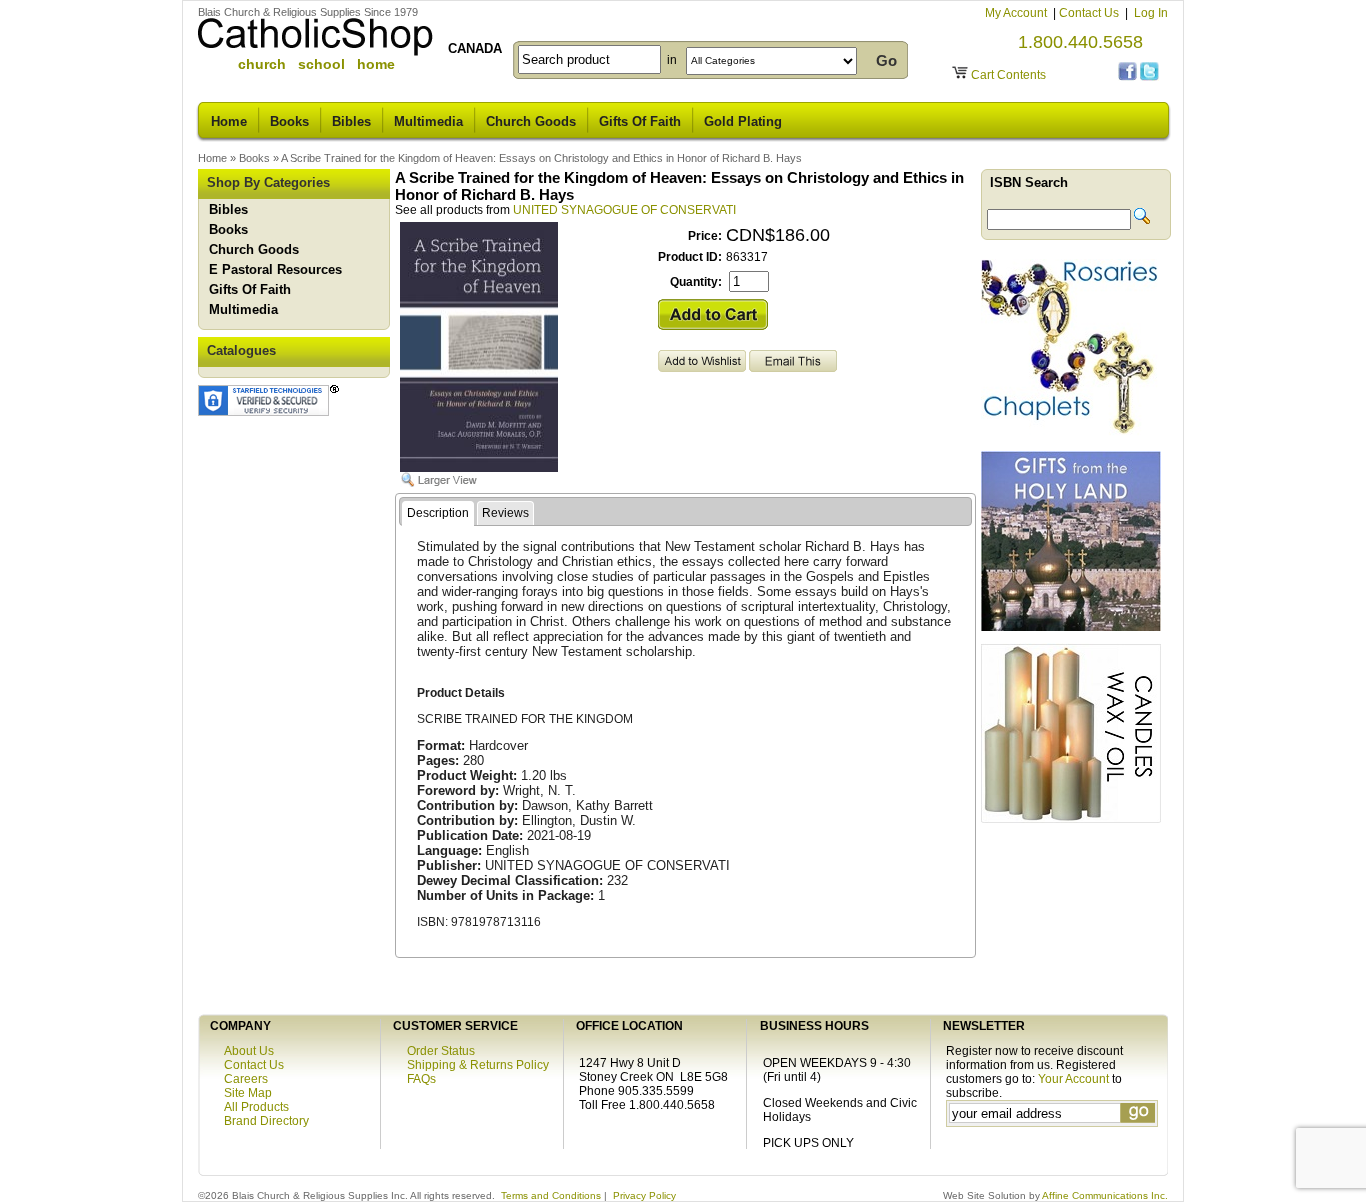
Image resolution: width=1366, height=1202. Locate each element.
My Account (1017, 13)
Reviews (505, 513)
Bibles (351, 121)
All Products (256, 1107)
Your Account (1073, 1079)
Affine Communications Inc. (1105, 1195)
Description (438, 513)
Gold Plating (743, 121)
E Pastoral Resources (275, 269)
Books (289, 121)
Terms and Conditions (551, 1195)
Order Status (441, 1051)
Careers (246, 1079)
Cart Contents (1008, 75)
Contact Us (1090, 13)
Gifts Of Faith (640, 121)
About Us (249, 1051)
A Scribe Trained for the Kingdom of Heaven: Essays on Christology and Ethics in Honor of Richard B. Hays (541, 158)
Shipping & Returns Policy (478, 1065)
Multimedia (428, 121)
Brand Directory (266, 1121)
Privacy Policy (644, 1195)
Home (229, 121)
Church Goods (531, 121)
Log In (1151, 13)
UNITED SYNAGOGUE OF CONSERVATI (624, 210)
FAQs (421, 1079)
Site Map (248, 1093)
